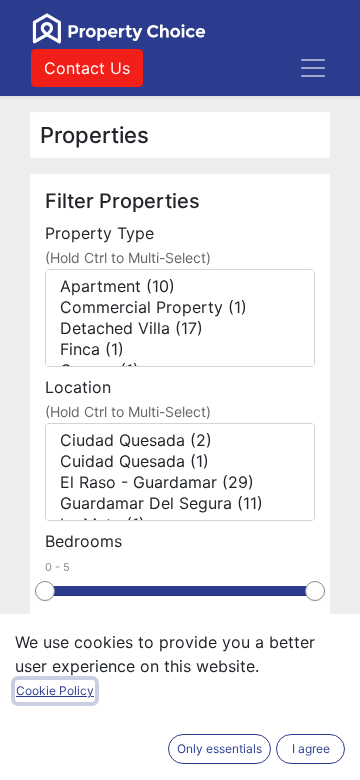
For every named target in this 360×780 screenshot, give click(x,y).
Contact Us (87, 68)
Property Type (99, 233)
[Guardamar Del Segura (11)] (180, 503)
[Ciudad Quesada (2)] (180, 440)
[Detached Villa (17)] (180, 328)
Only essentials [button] (219, 748)
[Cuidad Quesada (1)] (180, 461)
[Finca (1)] (180, 349)
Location (78, 387)
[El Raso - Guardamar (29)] (180, 482)
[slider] (45, 591)
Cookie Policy (55, 690)
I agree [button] (311, 748)
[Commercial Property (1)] (180, 307)
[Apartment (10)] (180, 286)
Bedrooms (83, 541)
